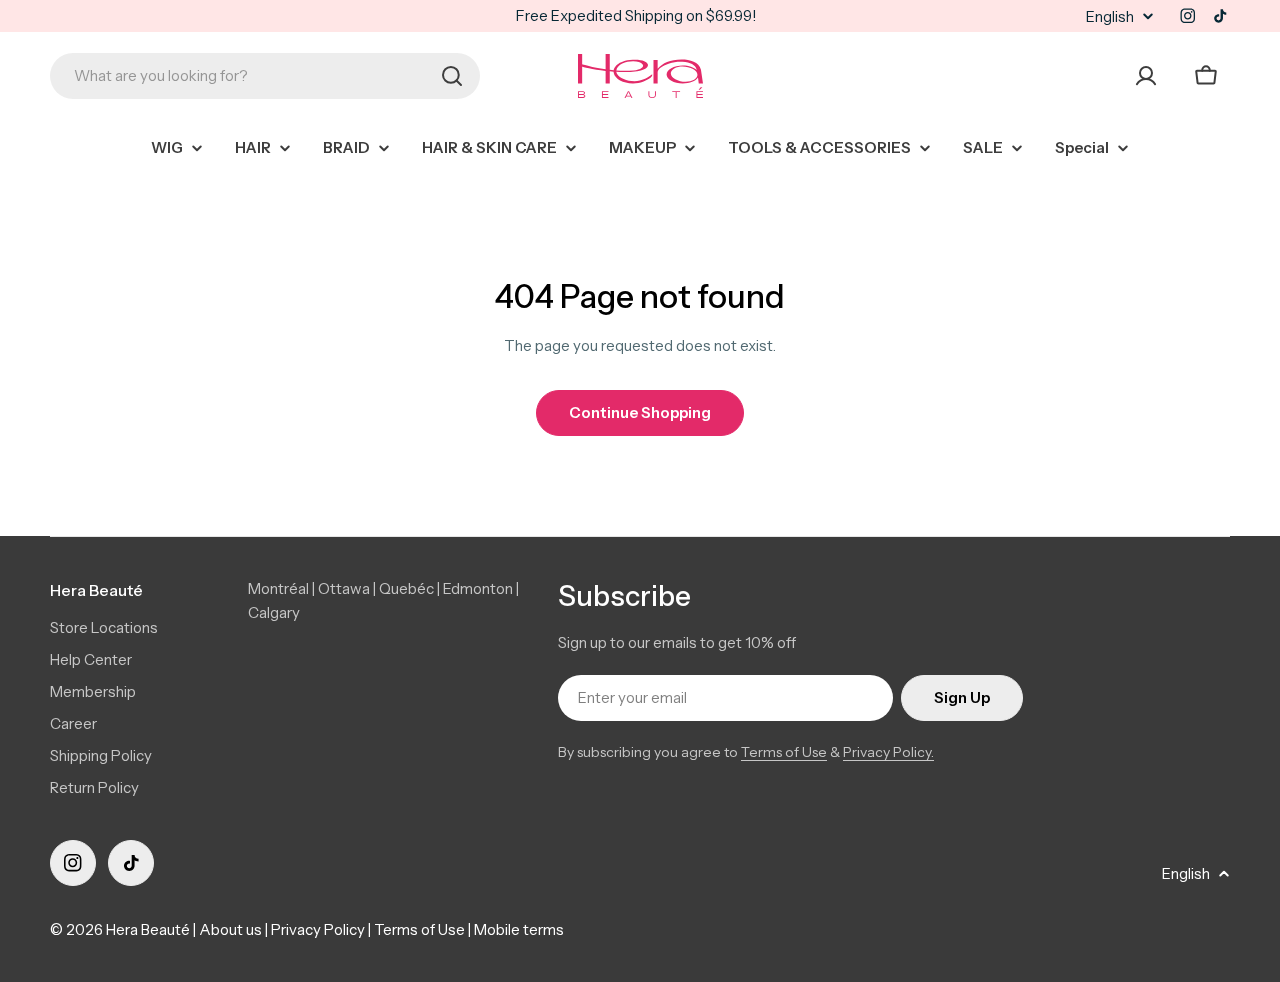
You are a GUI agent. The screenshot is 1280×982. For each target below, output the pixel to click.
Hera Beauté (148, 929)
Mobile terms (519, 929)
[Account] (1146, 76)
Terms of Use (784, 752)
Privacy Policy (318, 929)
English (1110, 16)
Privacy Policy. (888, 752)
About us (230, 929)
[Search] (452, 76)
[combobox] (265, 76)
